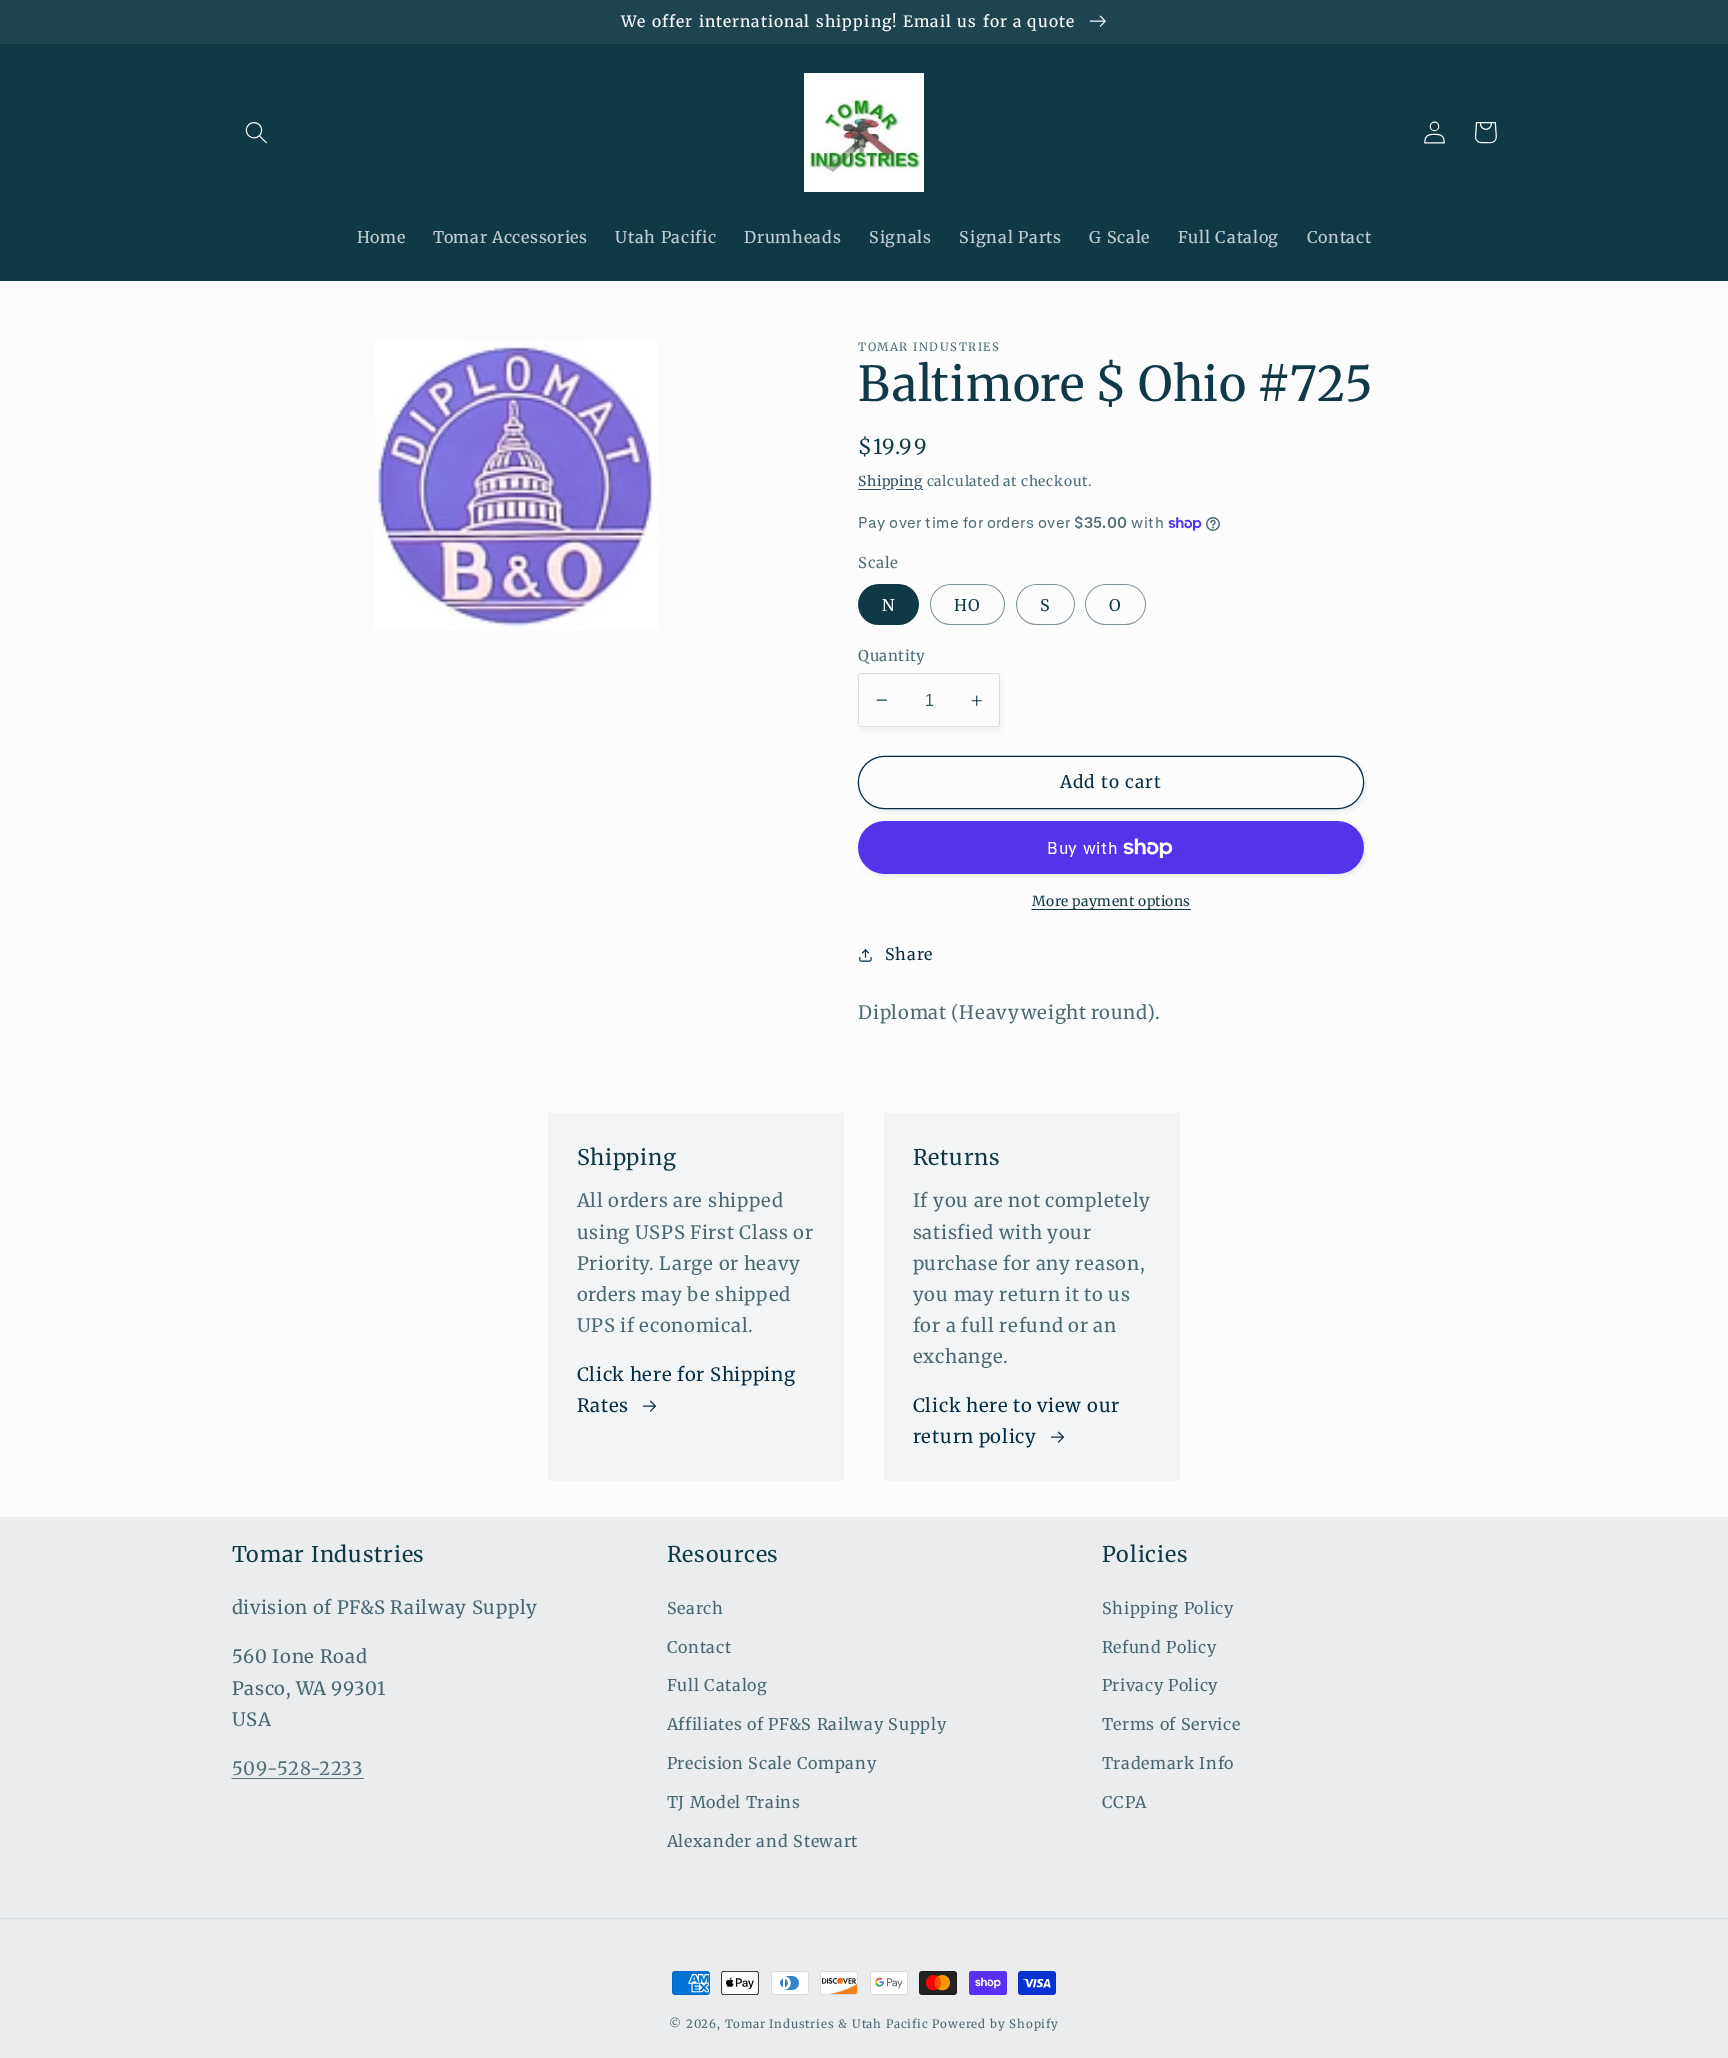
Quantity (892, 655)
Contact (699, 1647)
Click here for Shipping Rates (686, 1390)
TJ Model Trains (734, 1802)
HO (967, 605)
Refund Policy (1159, 1647)
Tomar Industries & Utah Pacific (827, 2024)
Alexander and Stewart (763, 1841)
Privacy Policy (1160, 1685)
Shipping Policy (1168, 1608)
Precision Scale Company (772, 1763)
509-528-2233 (298, 1768)
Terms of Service (1171, 1724)
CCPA (1124, 1802)
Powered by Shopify (995, 2024)
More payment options (1112, 901)
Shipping (890, 481)
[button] (257, 132)
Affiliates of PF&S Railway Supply (807, 1724)
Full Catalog (717, 1685)
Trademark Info (1168, 1763)
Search (695, 1608)
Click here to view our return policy (1016, 1421)
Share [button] (909, 954)
